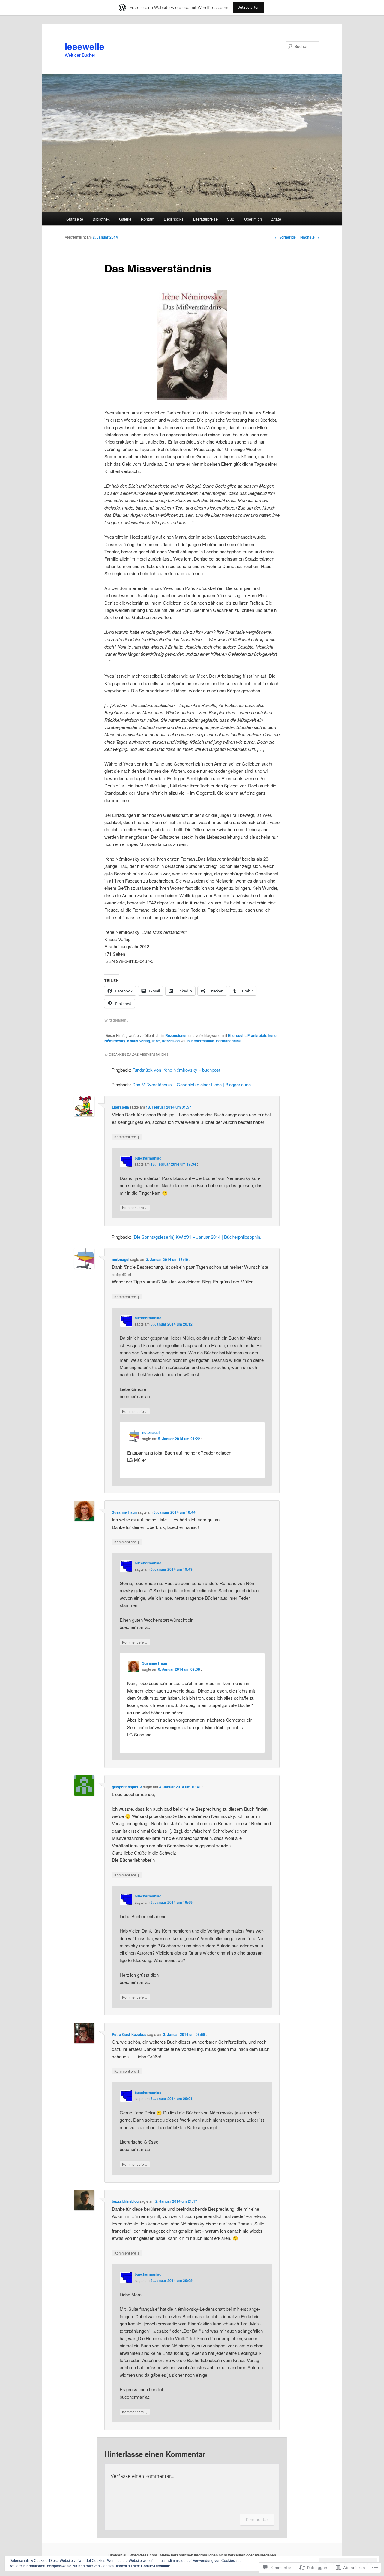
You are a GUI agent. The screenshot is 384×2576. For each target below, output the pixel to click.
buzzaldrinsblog (125, 2201)
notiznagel (121, 1259)
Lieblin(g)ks (174, 219)
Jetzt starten (249, 7)
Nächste (310, 237)
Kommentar (257, 2519)
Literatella (120, 1107)
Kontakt (148, 219)
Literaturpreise (205, 219)
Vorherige (285, 237)
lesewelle (85, 46)
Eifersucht (237, 1035)
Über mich (253, 219)
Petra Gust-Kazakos (129, 2034)
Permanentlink (228, 1041)
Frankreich (257, 1035)
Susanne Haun (124, 1512)
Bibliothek (101, 219)
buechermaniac (201, 1041)
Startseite (75, 219)
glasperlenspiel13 (127, 1787)
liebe (156, 1041)
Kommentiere (127, 1136)
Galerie (125, 219)
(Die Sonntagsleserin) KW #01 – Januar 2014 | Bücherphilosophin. (197, 1237)
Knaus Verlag (139, 1041)
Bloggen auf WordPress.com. (133, 2555)
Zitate (276, 219)
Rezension (171, 1041)
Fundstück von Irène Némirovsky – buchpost (176, 1070)
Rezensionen (176, 1035)
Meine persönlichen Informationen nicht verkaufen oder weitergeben (218, 2555)
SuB (231, 219)
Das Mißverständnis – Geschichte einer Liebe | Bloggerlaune (192, 1084)
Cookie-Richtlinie (156, 2566)
